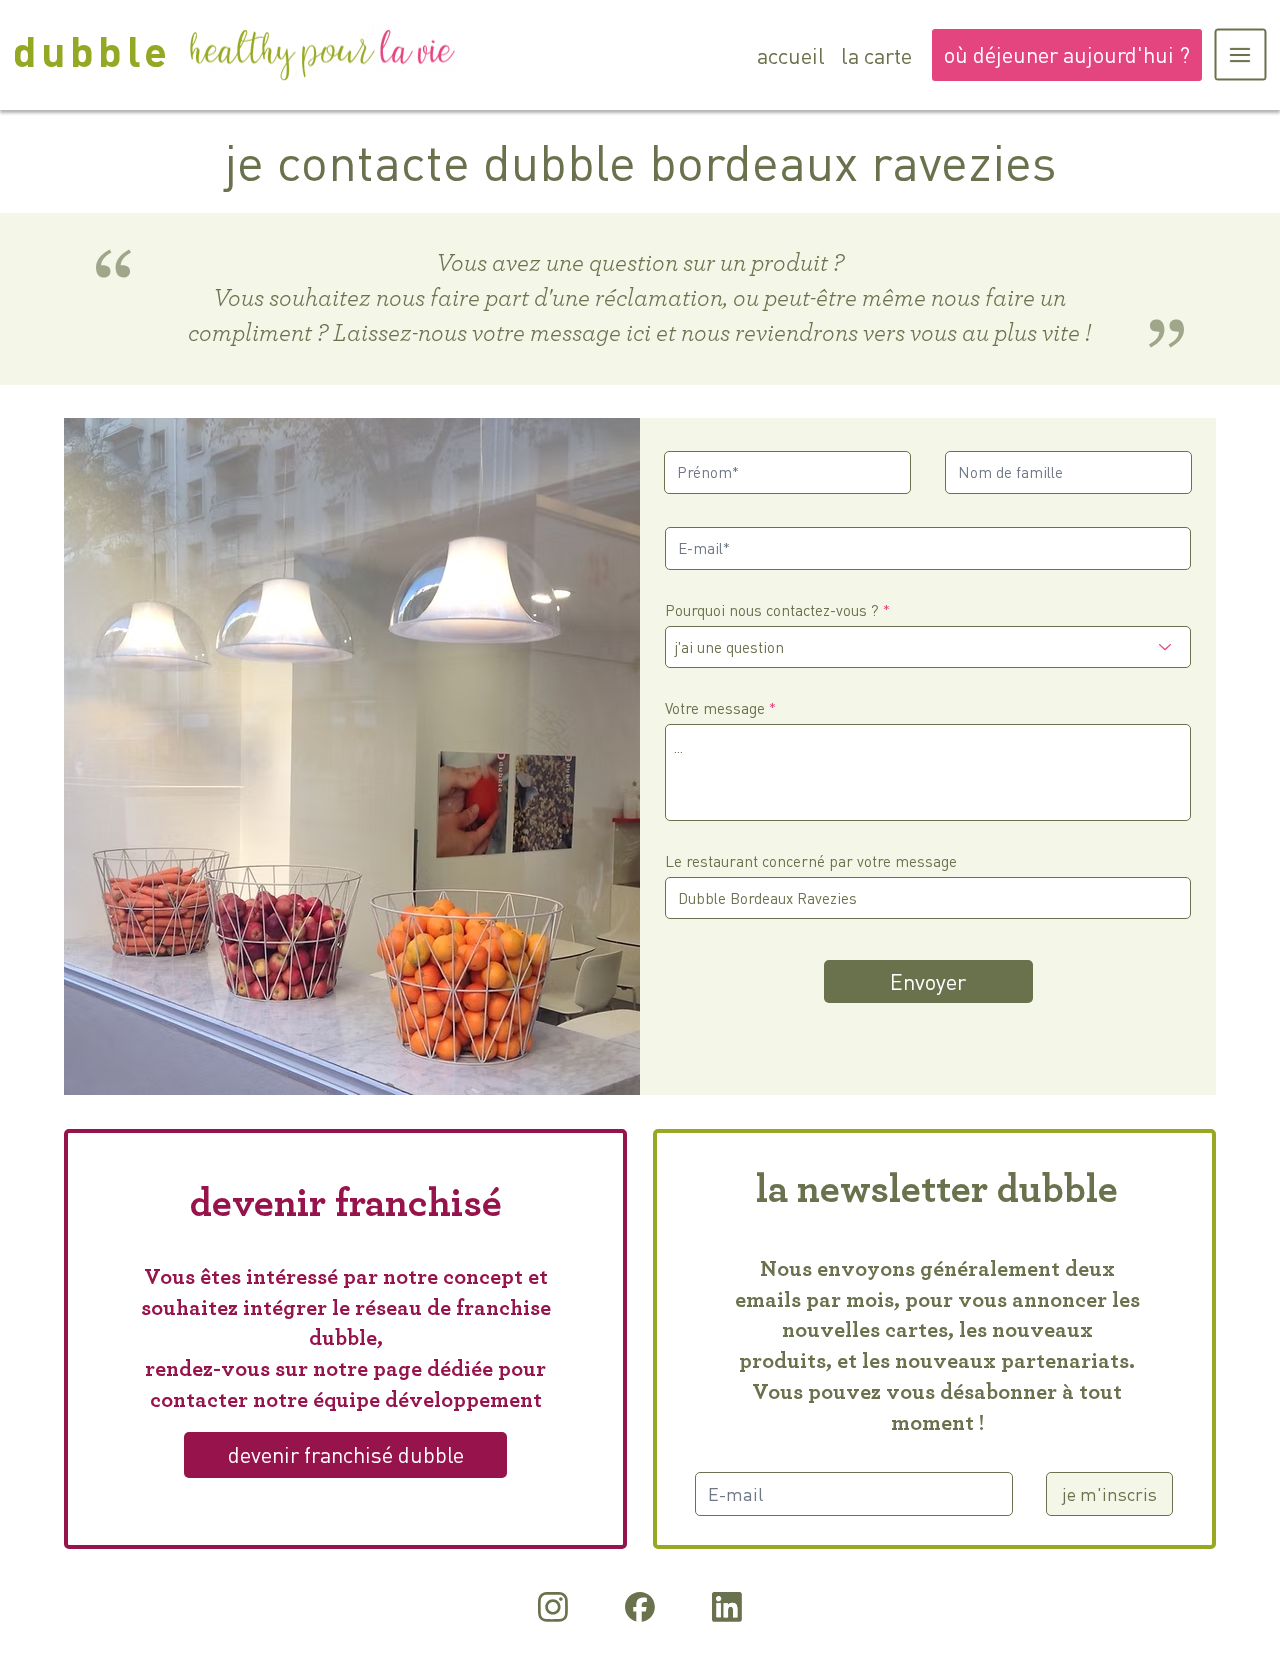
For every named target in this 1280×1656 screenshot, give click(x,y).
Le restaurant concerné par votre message (811, 861)
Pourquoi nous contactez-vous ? (772, 610)
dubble (92, 50)
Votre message (715, 708)
